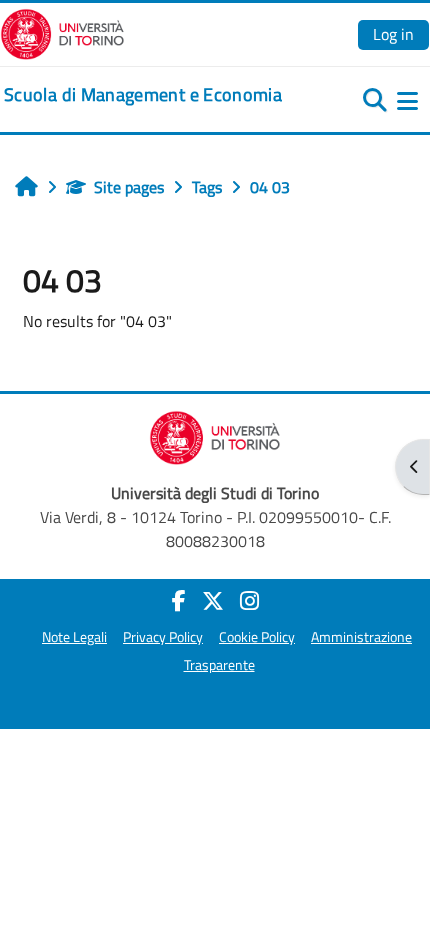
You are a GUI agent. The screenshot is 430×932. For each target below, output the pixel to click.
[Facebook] (179, 601)
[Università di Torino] (62, 32)
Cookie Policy (257, 637)
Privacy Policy (163, 637)
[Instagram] (249, 601)
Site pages (129, 187)
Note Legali (74, 637)
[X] (213, 601)
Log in (393, 34)
